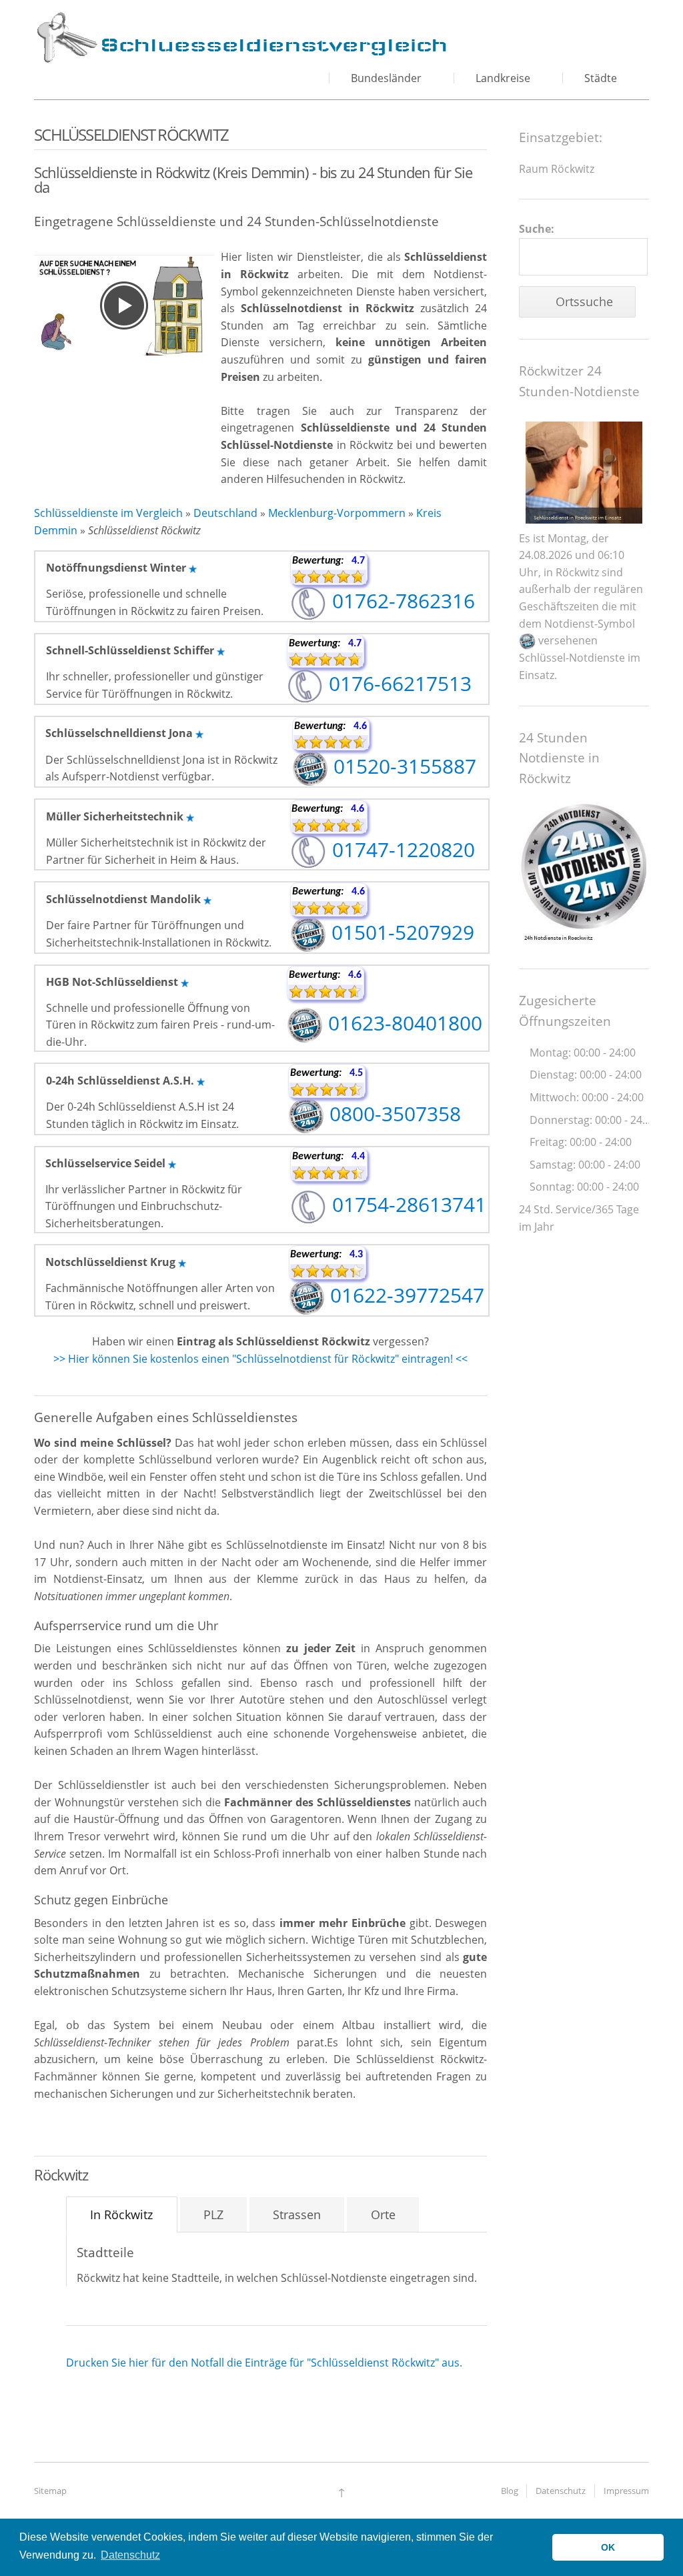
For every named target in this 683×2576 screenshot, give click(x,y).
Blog (510, 2491)
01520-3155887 (402, 766)
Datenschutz (561, 2491)
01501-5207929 (400, 932)
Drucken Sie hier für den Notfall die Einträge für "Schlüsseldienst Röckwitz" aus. (264, 2363)
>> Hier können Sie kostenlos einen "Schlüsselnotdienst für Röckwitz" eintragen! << (260, 1359)
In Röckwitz (121, 2214)
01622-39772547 (405, 1295)
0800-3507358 (393, 1114)
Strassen (297, 2214)
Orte (383, 2214)
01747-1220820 (401, 849)
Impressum (626, 2491)
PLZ (213, 2214)
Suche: (537, 229)
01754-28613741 (407, 1204)
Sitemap (50, 2491)
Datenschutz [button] (130, 2555)
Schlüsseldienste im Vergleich (108, 513)
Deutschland (225, 513)
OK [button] (608, 2547)
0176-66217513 (398, 683)
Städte (601, 78)
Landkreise (503, 78)
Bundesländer (386, 78)
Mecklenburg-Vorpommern (337, 513)
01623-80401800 (403, 1023)
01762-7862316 (401, 601)
